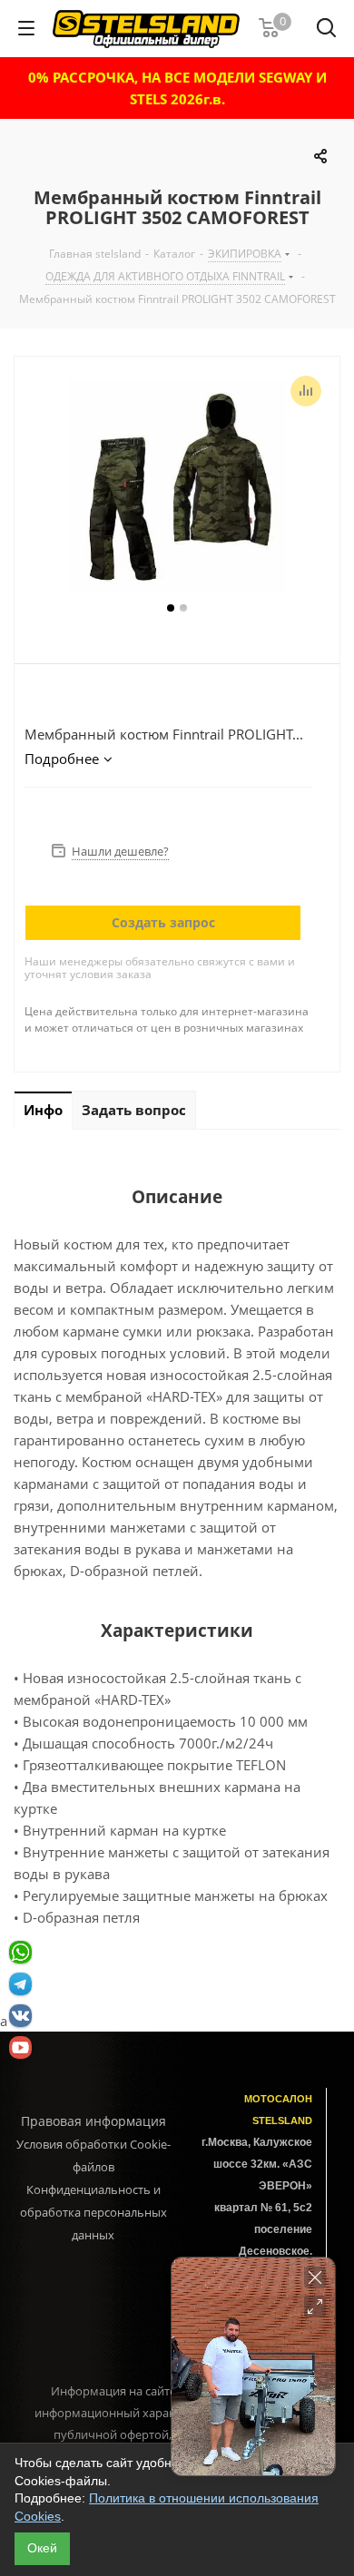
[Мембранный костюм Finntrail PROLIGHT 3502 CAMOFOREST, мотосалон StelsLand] (177, 488)
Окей (42, 2548)
